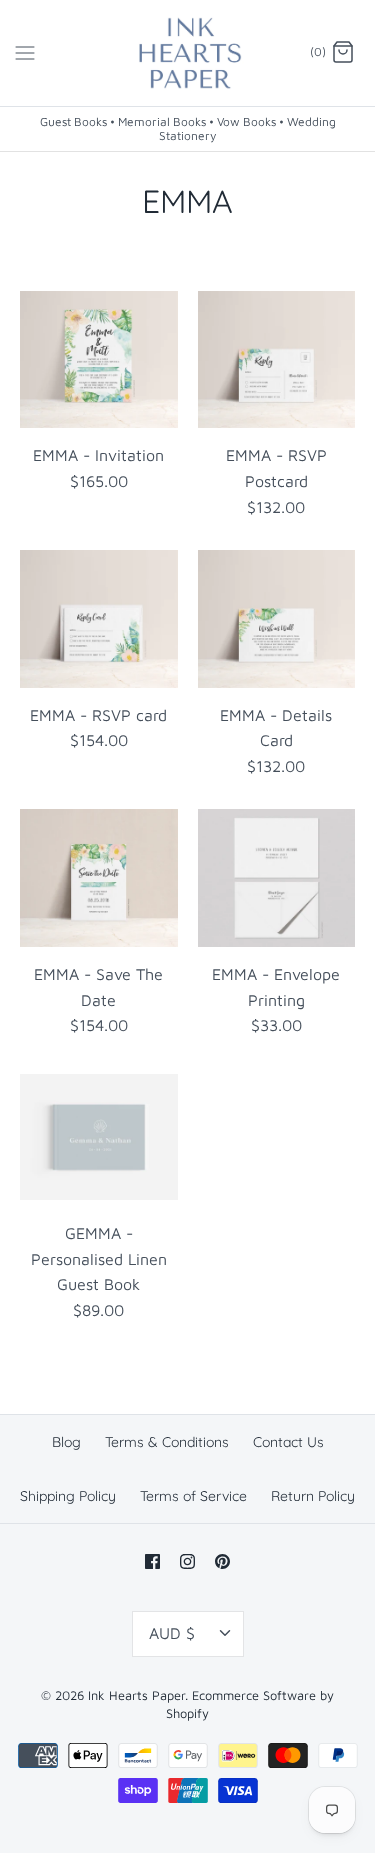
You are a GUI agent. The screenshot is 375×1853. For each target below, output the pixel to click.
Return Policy (313, 1496)
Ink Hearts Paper (136, 1695)
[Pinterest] (222, 1561)
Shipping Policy (68, 1496)
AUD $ (172, 1633)
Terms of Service (193, 1496)
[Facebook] (152, 1561)
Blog (66, 1442)
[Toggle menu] (25, 52)
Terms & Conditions (167, 1442)
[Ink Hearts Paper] (187, 53)
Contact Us (288, 1442)
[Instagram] (187, 1561)
